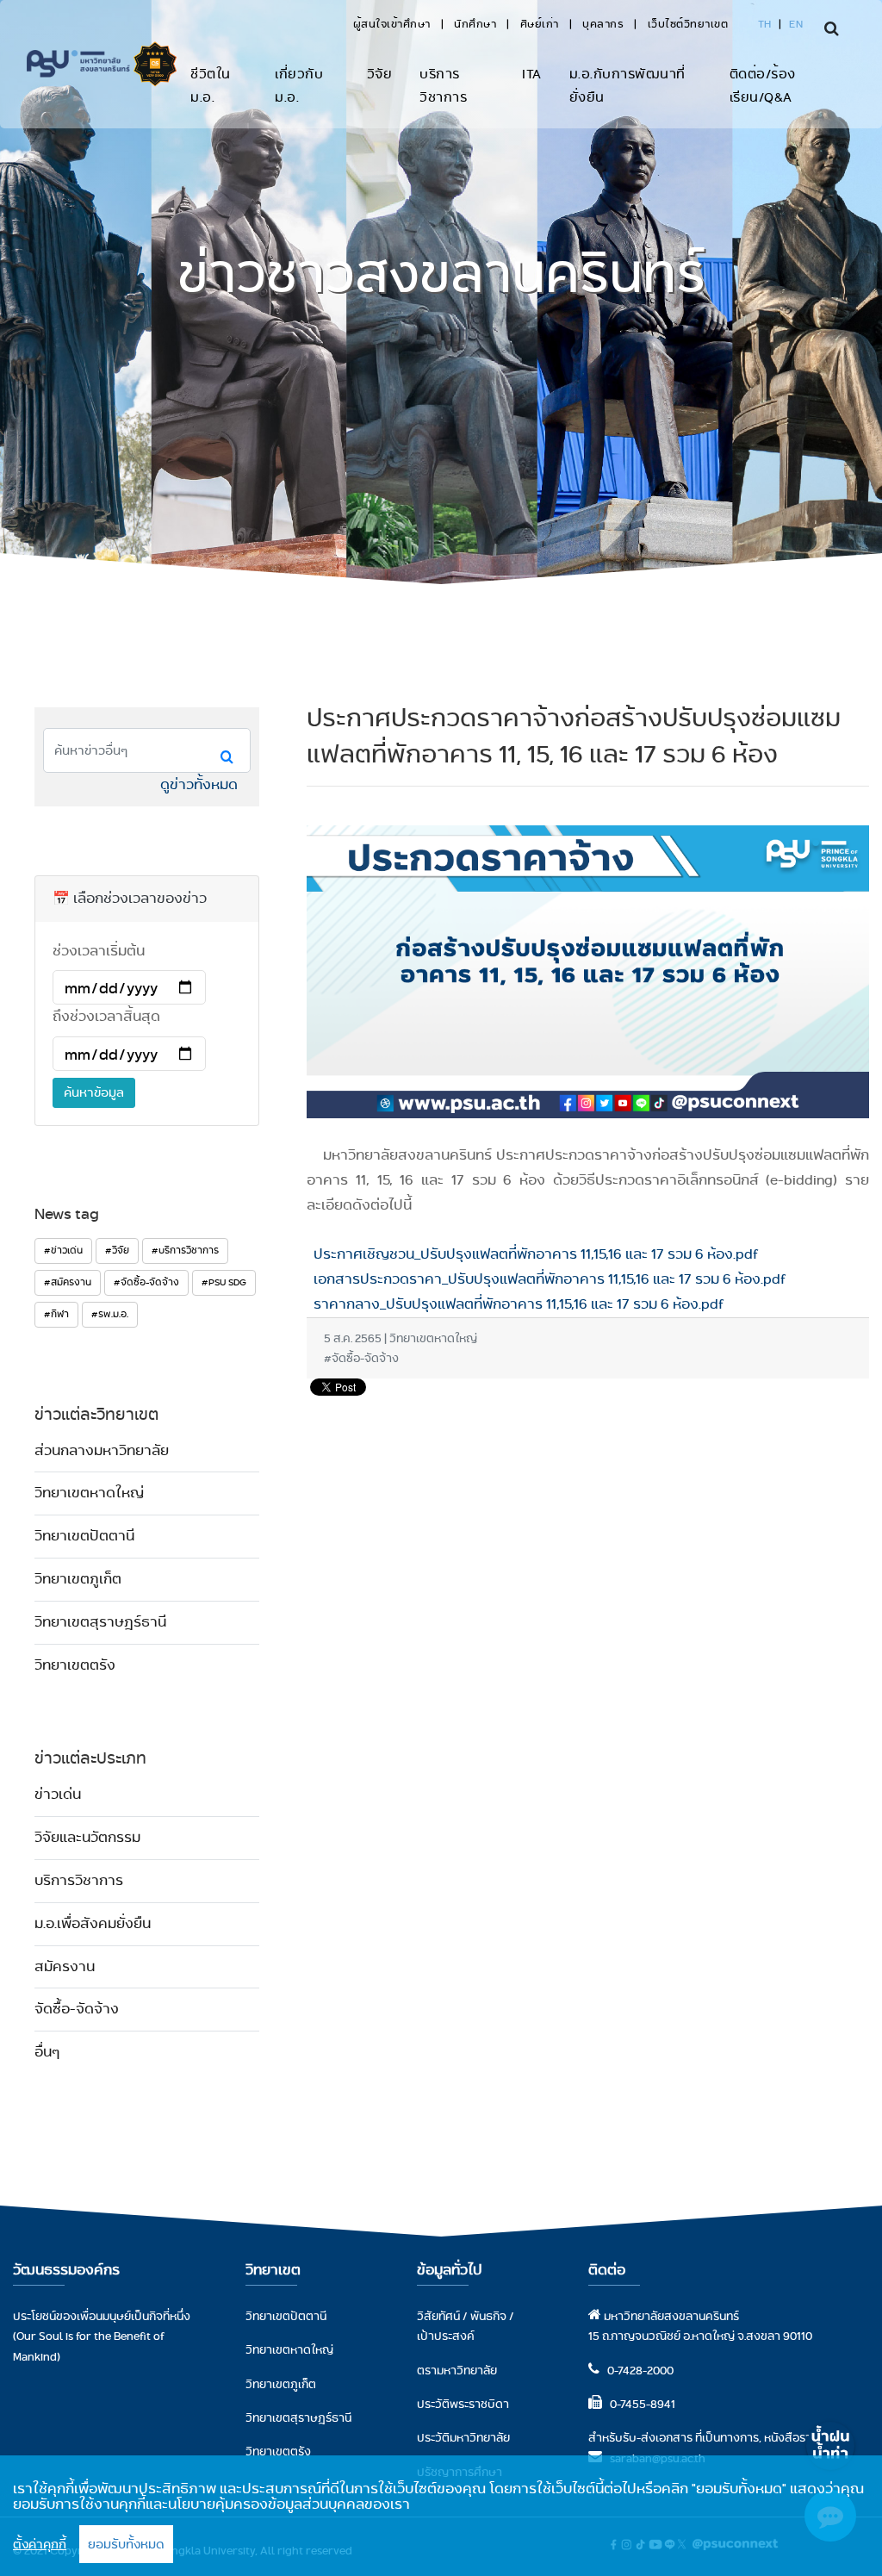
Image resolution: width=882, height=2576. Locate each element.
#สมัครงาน (68, 1282)
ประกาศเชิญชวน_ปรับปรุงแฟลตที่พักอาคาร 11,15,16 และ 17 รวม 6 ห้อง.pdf (533, 1254)
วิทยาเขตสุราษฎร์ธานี (100, 1622)
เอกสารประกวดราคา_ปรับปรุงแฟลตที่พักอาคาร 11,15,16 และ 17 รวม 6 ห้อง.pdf (547, 1279)
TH (765, 24)
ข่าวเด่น (58, 1794)
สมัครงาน (65, 1966)
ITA (532, 74)
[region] (441, 2516)
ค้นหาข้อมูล (94, 1092)
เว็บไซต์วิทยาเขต (688, 24)
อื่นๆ (47, 2052)
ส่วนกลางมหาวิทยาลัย (102, 1450)
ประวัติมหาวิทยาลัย (463, 2437)
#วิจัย (117, 1250)
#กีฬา (56, 1314)
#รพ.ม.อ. (110, 1314)
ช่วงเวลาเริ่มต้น (99, 951)
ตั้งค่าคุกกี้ (40, 2544)
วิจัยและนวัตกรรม (87, 1837)
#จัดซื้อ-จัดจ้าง (146, 1282)
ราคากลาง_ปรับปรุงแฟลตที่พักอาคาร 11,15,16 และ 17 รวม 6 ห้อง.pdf (516, 1304)
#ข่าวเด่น (63, 1250)
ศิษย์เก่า (540, 24)
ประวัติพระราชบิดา (463, 2404)
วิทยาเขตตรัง (75, 1665)
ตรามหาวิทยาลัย (457, 2370)
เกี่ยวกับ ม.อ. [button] (299, 85)
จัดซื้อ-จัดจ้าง (77, 2009)
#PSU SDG (224, 1282)
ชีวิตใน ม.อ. (211, 85)
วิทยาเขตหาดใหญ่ (89, 1493)
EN (796, 24)
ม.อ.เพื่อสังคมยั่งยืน (93, 1923)
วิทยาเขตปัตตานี (84, 1536)
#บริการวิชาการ (185, 1250)
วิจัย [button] (380, 74)
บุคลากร (603, 24)
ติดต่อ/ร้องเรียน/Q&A (763, 85)
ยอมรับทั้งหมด (126, 2544)
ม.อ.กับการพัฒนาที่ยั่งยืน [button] (627, 85)
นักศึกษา (475, 24)
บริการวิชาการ (443, 85)
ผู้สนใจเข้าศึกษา (392, 24)
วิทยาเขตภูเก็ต (78, 1579)
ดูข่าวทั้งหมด (199, 784)
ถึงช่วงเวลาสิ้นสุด (106, 1016)
